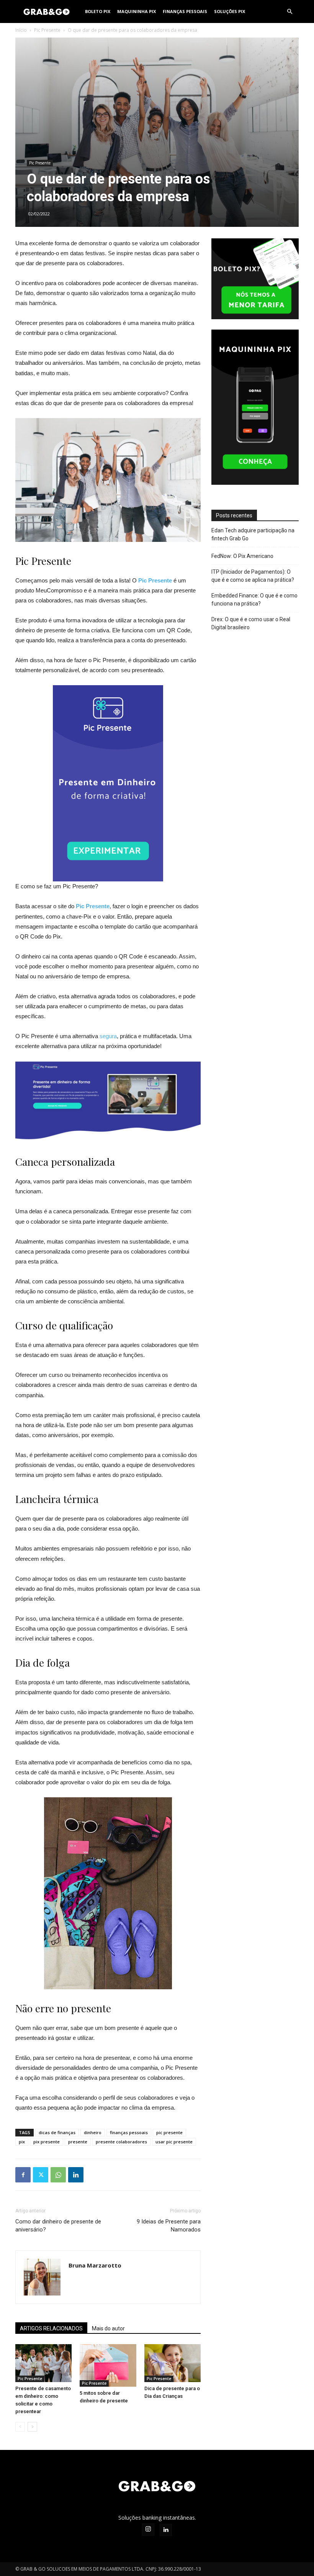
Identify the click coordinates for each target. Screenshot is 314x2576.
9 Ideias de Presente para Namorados (169, 2226)
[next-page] (32, 2427)
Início (21, 30)
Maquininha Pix (137, 11)
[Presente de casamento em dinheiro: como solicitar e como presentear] (43, 2363)
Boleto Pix (98, 11)
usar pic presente (174, 2142)
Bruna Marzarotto (95, 2265)
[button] (289, 12)
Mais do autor (108, 2328)
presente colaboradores (121, 2142)
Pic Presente (47, 30)
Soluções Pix (230, 11)
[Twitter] (41, 2175)
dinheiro (93, 2132)
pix (22, 2142)
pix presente (47, 2142)
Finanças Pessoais (185, 11)
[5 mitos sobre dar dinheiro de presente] (108, 2365)
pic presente (169, 2132)
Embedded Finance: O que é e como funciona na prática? (254, 600)
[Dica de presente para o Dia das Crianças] (173, 2363)
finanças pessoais (129, 2132)
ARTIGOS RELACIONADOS (51, 2328)
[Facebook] (23, 2175)
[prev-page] (20, 2427)
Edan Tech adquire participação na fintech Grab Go (253, 534)
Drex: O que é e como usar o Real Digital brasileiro (251, 623)
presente (78, 2142)
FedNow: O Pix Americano (242, 556)
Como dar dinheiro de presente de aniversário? (58, 2226)
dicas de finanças (57, 2132)
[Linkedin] (76, 2175)
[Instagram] (148, 2530)
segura (107, 1036)
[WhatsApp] (58, 2175)
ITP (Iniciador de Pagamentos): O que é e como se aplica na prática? (253, 576)
